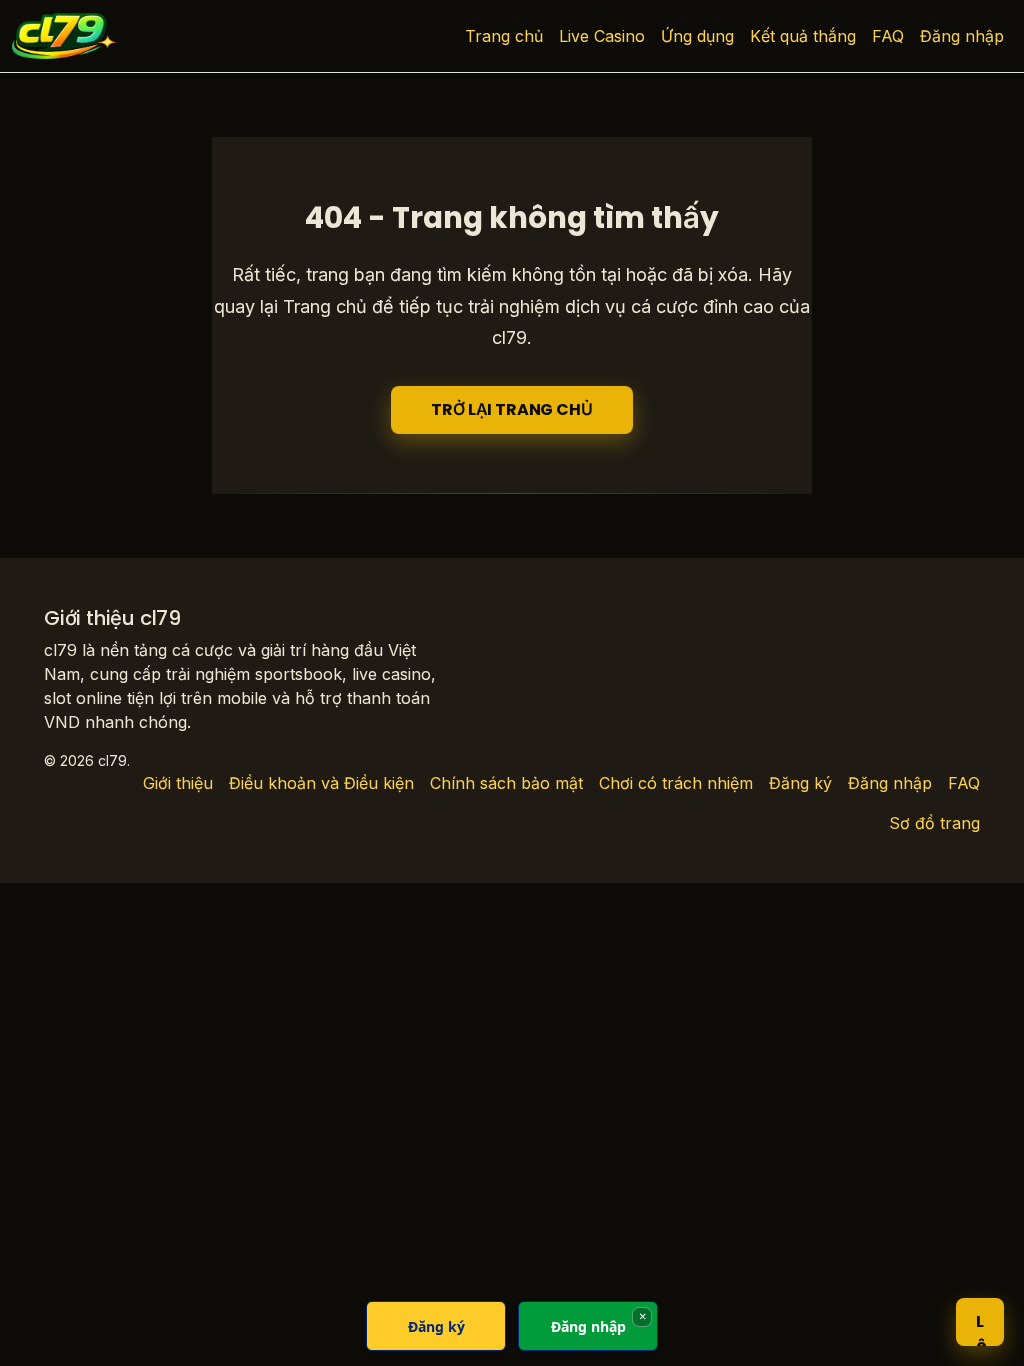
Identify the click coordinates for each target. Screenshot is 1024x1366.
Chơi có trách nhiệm (676, 783)
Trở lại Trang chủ (511, 409)
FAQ (888, 36)
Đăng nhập (962, 36)
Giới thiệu (178, 783)
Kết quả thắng (803, 36)
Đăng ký (800, 783)
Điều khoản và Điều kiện (321, 783)
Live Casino (602, 36)
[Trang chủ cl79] (64, 36)
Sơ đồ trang (934, 823)
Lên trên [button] (981, 1328)
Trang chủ (504, 36)
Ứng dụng (697, 36)
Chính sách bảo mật (506, 783)
